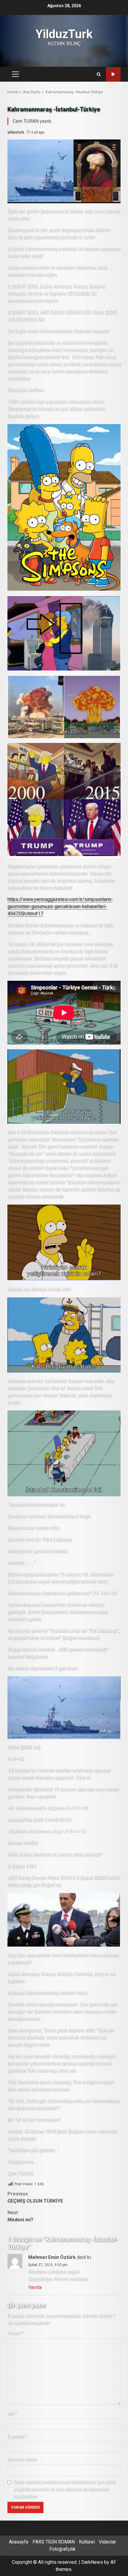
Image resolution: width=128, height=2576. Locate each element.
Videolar (107, 2542)
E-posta (17, 2436)
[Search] (99, 74)
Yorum (15, 2333)
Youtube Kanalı (113, 74)
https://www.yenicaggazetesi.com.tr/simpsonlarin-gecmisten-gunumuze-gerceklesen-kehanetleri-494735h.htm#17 (60, 906)
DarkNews (92, 2562)
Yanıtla (35, 2287)
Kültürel (87, 2542)
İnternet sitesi (22, 2459)
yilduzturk (16, 132)
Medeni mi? (20, 2216)
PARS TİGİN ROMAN (54, 2542)
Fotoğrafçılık (63, 2549)
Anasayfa (19, 2542)
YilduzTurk (64, 34)
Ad (12, 2413)
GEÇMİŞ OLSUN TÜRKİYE (35, 2197)
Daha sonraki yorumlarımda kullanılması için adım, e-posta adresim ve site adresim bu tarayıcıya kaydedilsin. (65, 2489)
